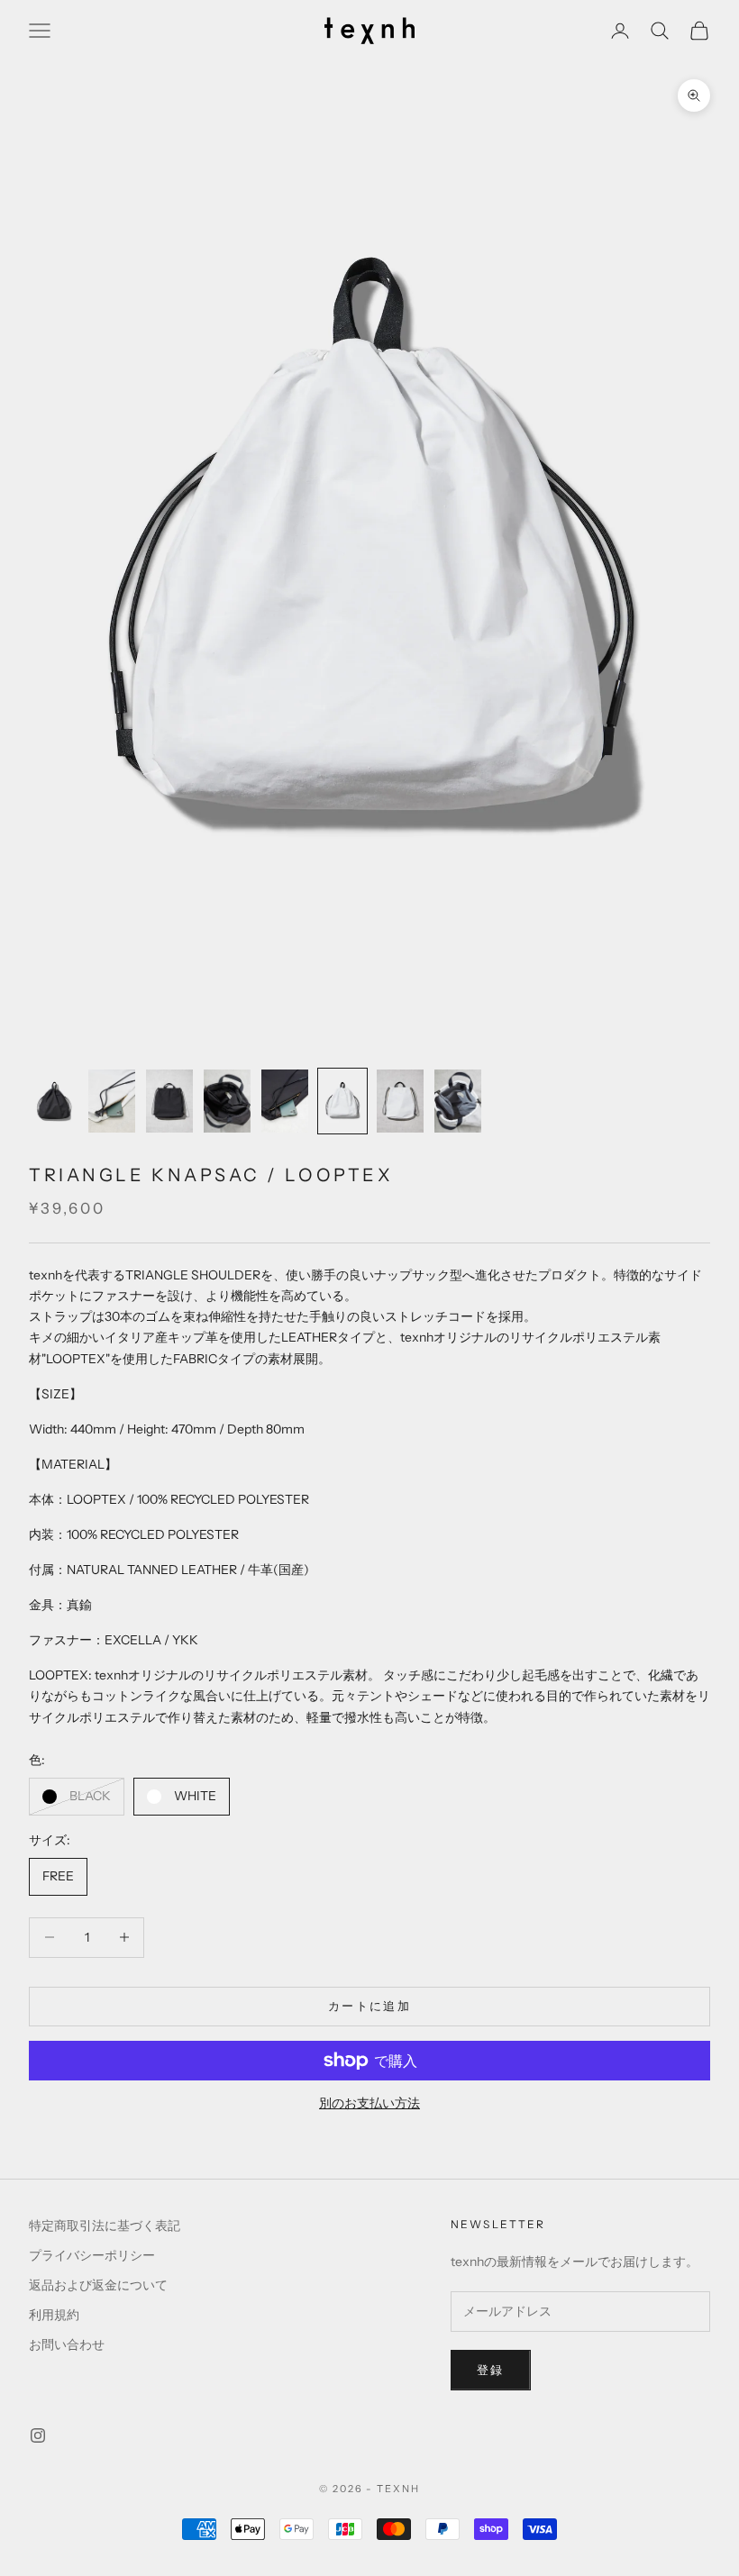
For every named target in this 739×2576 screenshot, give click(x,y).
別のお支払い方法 (369, 2103)
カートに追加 (369, 2006)
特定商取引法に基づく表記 (105, 2226)
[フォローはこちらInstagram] (38, 2435)
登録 (491, 2370)
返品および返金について (98, 2285)
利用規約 (54, 2315)
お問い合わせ (67, 2344)
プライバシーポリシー (92, 2255)
